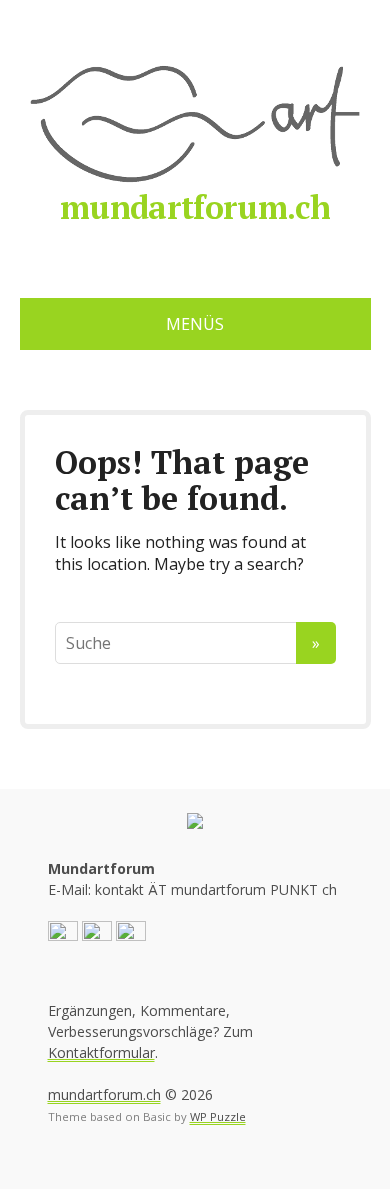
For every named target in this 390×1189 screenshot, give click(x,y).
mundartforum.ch (195, 207)
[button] (63, 934)
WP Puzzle (218, 1116)
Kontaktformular (101, 1052)
